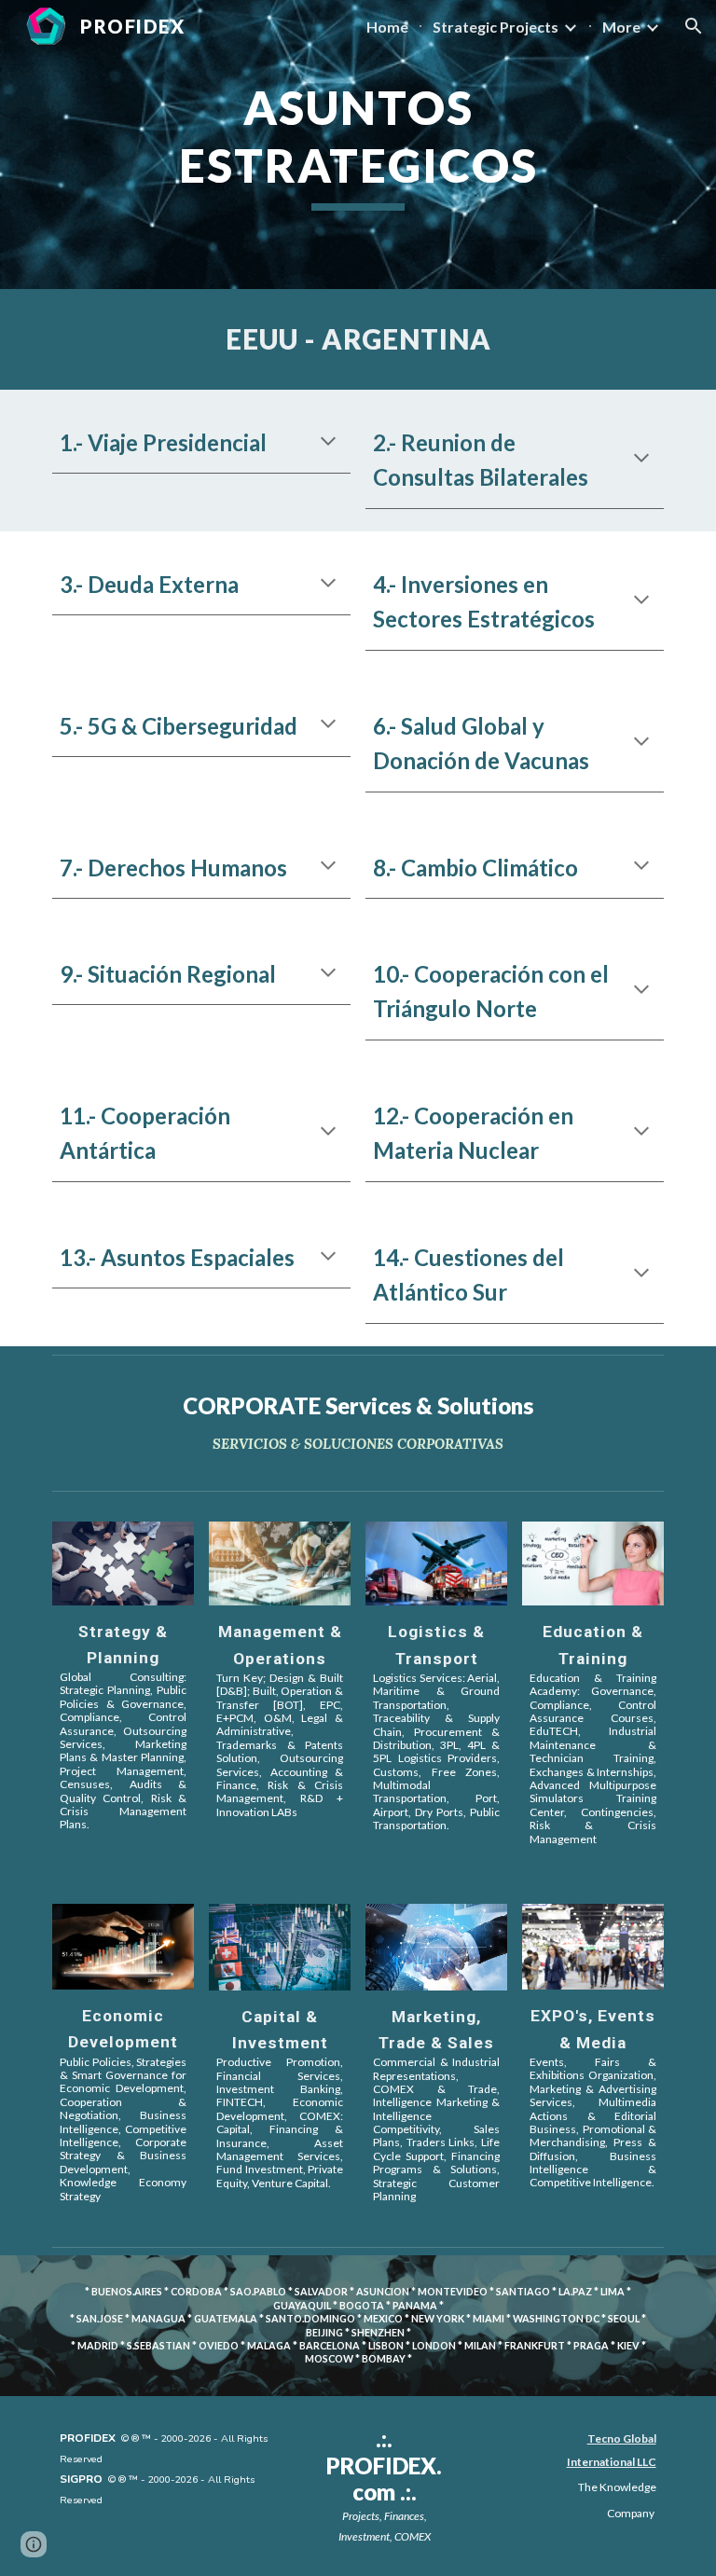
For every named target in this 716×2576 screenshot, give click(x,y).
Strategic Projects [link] (496, 27)
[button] (694, 26)
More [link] (621, 27)
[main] (358, 145)
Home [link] (387, 27)
